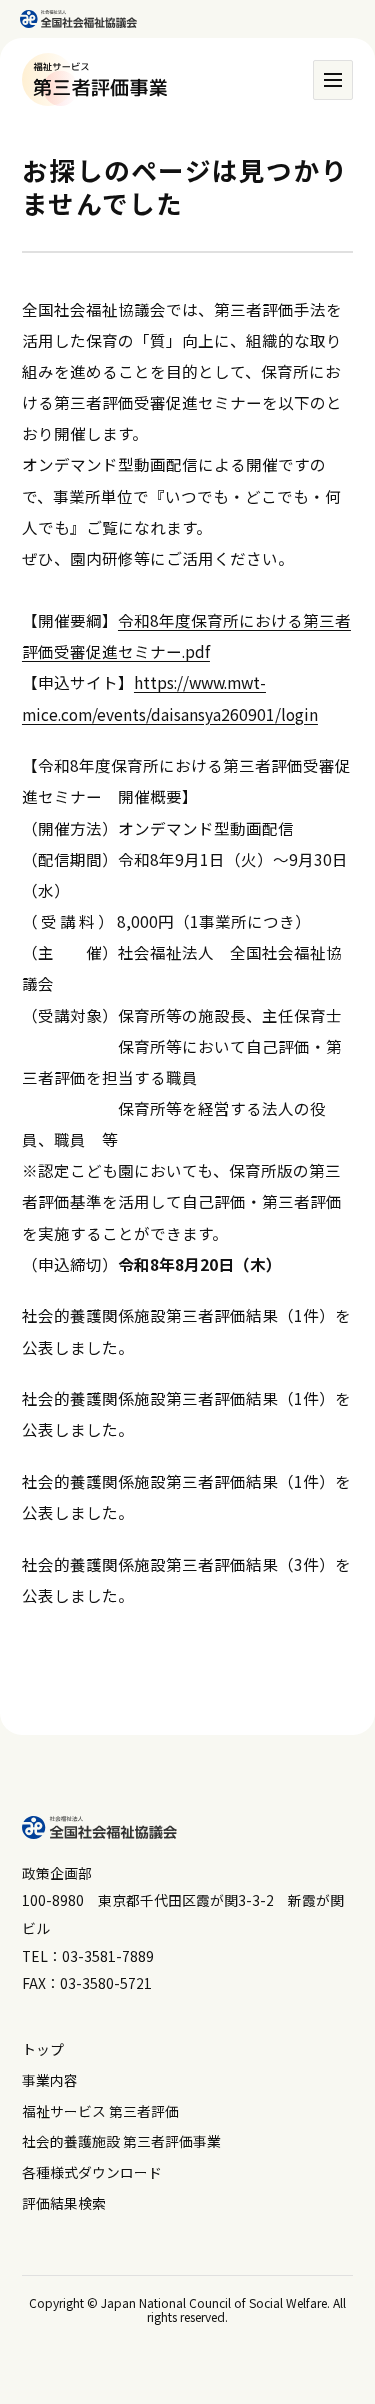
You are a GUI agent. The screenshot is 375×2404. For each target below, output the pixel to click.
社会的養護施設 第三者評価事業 (121, 2141)
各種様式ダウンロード (92, 2172)
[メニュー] (333, 80)
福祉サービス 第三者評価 (100, 2111)
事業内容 (50, 2080)
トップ (43, 2049)
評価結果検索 (64, 2203)
